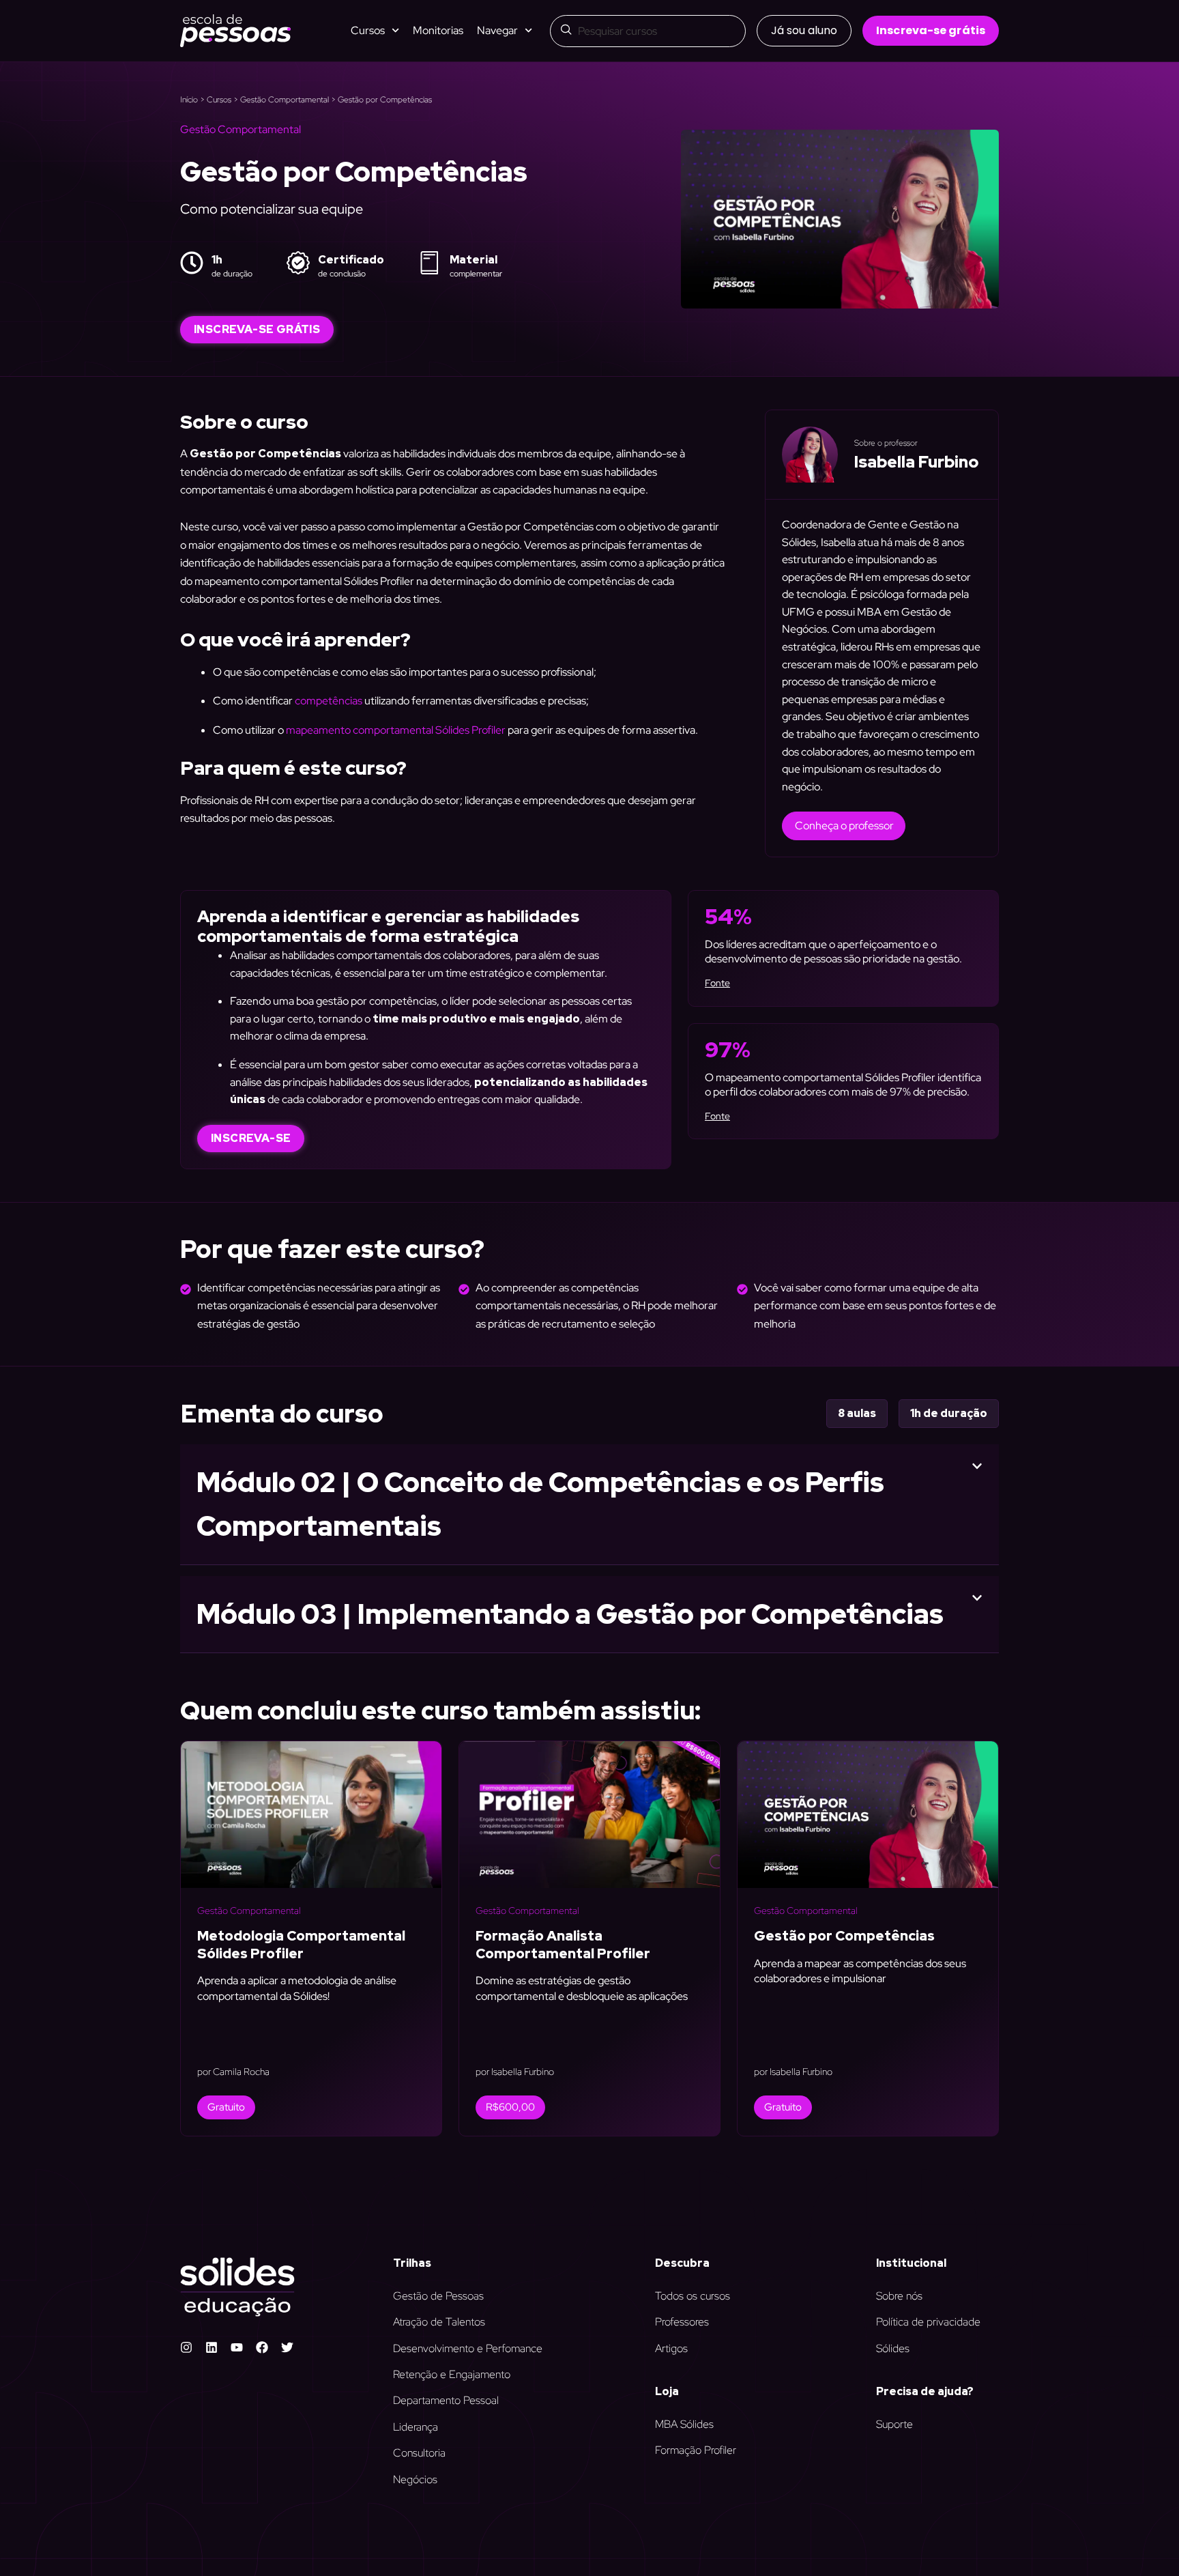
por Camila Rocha (233, 2072)
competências (329, 701)
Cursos (219, 100)
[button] (804, 31)
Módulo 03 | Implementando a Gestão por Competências (570, 1614)
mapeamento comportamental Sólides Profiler (395, 730)
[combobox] (648, 31)
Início (189, 100)
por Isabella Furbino (515, 2072)
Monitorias (438, 30)
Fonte (717, 983)
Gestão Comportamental (285, 100)
